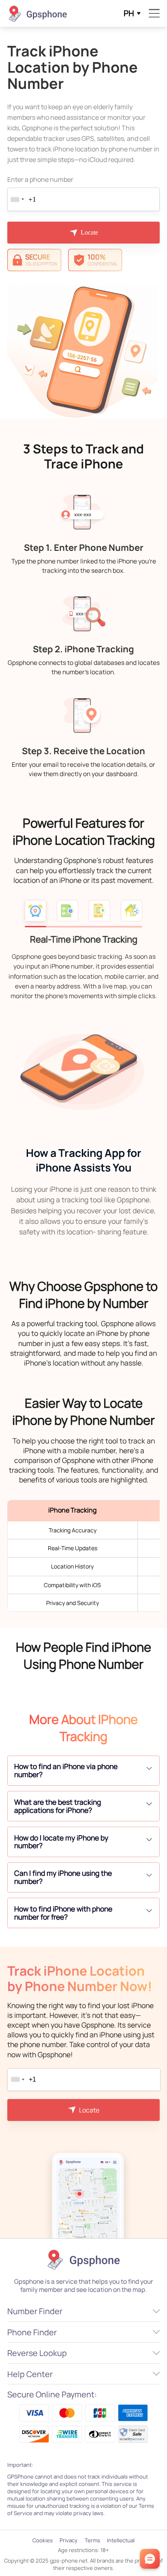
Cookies (43, 2540)
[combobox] (17, 199)
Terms (92, 2540)
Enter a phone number (40, 179)
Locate (89, 232)
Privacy (69, 2540)
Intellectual (121, 2540)
